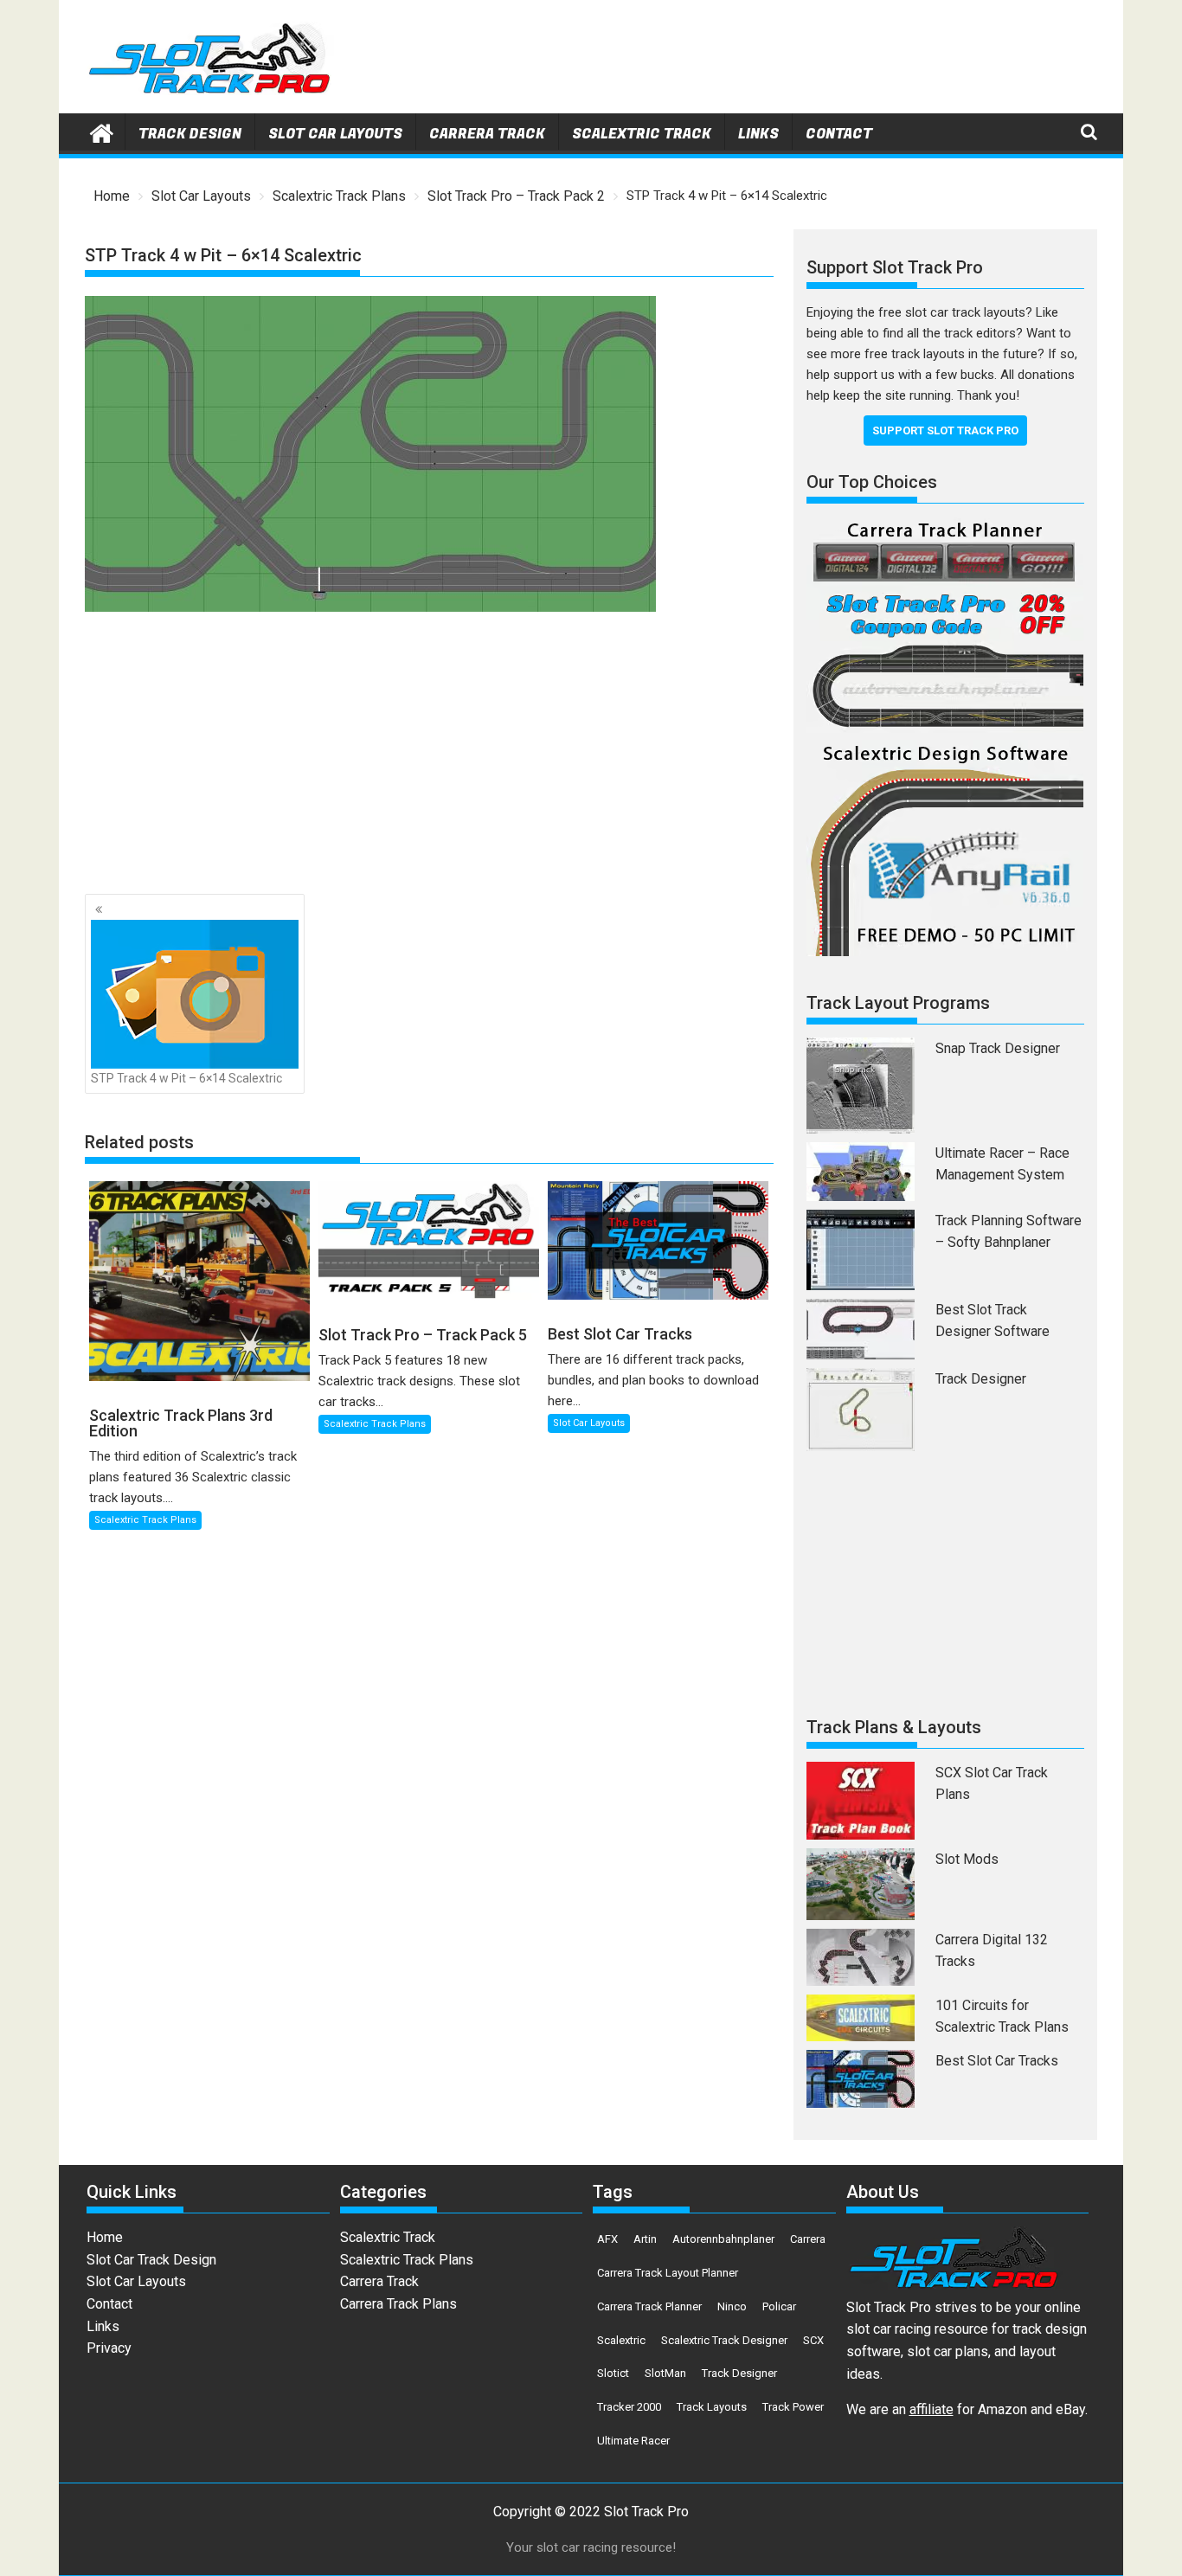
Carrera (808, 2239)
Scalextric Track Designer (724, 2340)
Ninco (732, 2306)
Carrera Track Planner (649, 2306)
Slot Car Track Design (151, 2260)
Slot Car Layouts (335, 134)
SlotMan (665, 2373)
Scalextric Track (642, 134)
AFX (607, 2239)
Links (758, 134)
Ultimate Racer (633, 2441)
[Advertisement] (782, 61)
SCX (813, 2340)
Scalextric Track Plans (145, 1520)
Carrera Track (487, 134)
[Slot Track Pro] (102, 132)
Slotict (613, 2373)
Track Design (190, 134)
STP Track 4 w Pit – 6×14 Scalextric (186, 1078)
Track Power (793, 2407)
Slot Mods (967, 1859)
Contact (839, 134)
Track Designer (981, 1379)
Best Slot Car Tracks (997, 2061)
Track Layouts (712, 2407)
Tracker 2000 (629, 2407)
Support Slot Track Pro (945, 430)
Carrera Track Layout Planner (668, 2273)
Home (105, 2237)
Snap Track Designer (998, 1048)
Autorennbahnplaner (723, 2239)
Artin (645, 2239)
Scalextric (621, 2340)
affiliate (931, 2409)
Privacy (109, 2348)
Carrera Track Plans (398, 2304)
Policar (779, 2306)
